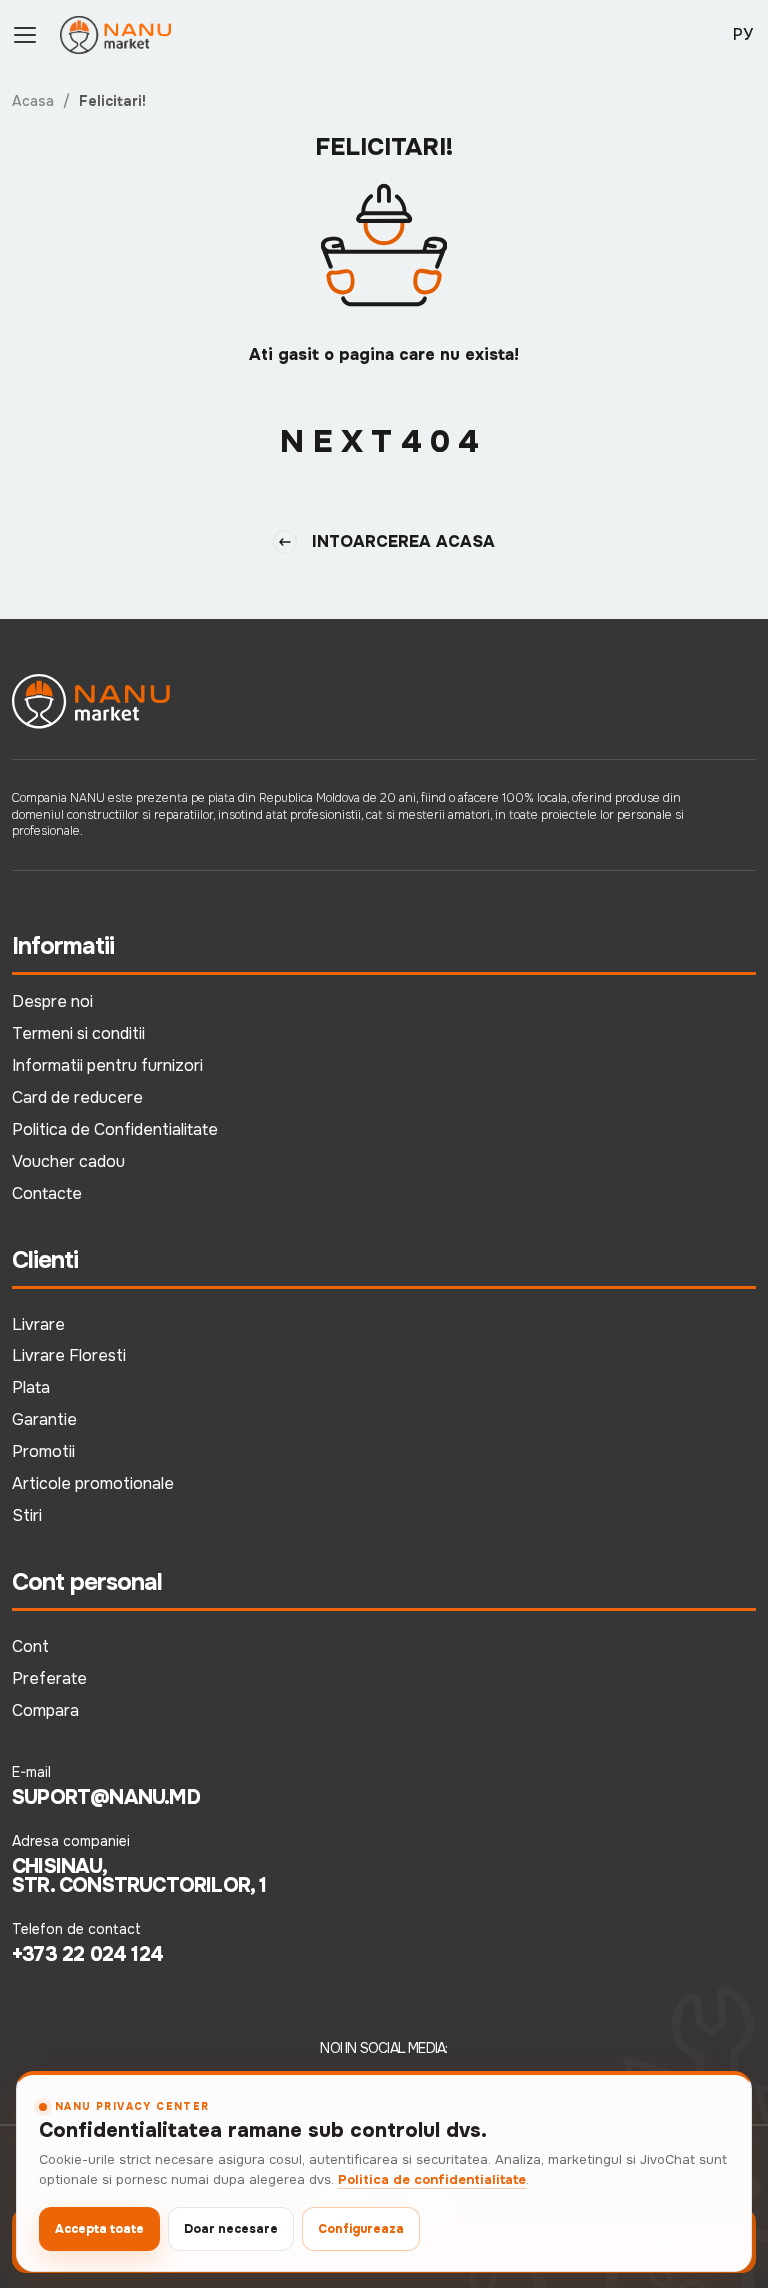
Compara (45, 1710)
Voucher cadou (68, 1161)
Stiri (27, 1515)
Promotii (43, 1451)
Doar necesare (231, 2229)
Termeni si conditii (78, 1033)
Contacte (47, 1193)
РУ (743, 34)
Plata (31, 1387)
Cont (30, 1646)
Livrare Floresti (69, 1355)
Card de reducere (77, 1097)
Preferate (49, 1678)
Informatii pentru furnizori (107, 1065)
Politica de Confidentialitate (115, 1129)
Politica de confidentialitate (432, 2179)
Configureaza (361, 2229)
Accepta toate (99, 2229)
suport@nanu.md (106, 1798)
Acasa (33, 101)
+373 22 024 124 (87, 1955)
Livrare (38, 1324)
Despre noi (52, 1001)
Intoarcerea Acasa (403, 541)
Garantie (44, 1419)
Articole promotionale (93, 1483)
